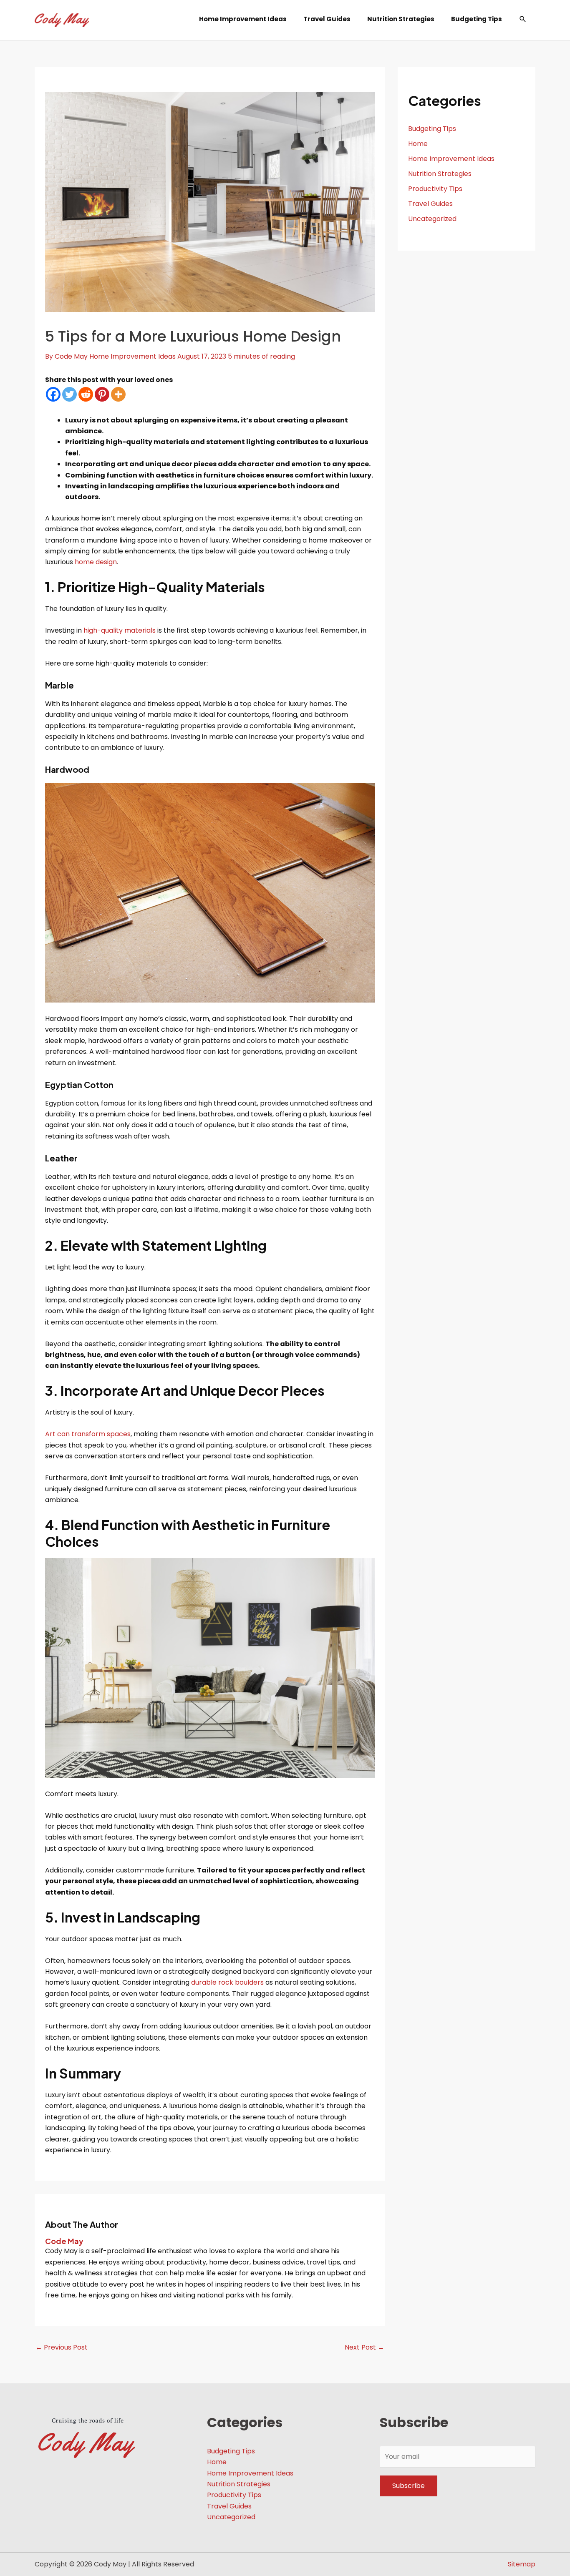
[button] (523, 19)
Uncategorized (432, 219)
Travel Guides (430, 204)
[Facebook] (53, 394)
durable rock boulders (227, 1982)
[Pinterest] (102, 394)
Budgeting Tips (432, 129)
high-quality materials (120, 630)
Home (418, 144)
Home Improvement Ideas (132, 356)
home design (96, 562)
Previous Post (62, 2347)
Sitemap (522, 2564)
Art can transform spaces (88, 1434)
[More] (118, 394)
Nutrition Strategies (440, 174)
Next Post (364, 2347)
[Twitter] (69, 394)
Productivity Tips (435, 189)
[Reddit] (86, 394)
